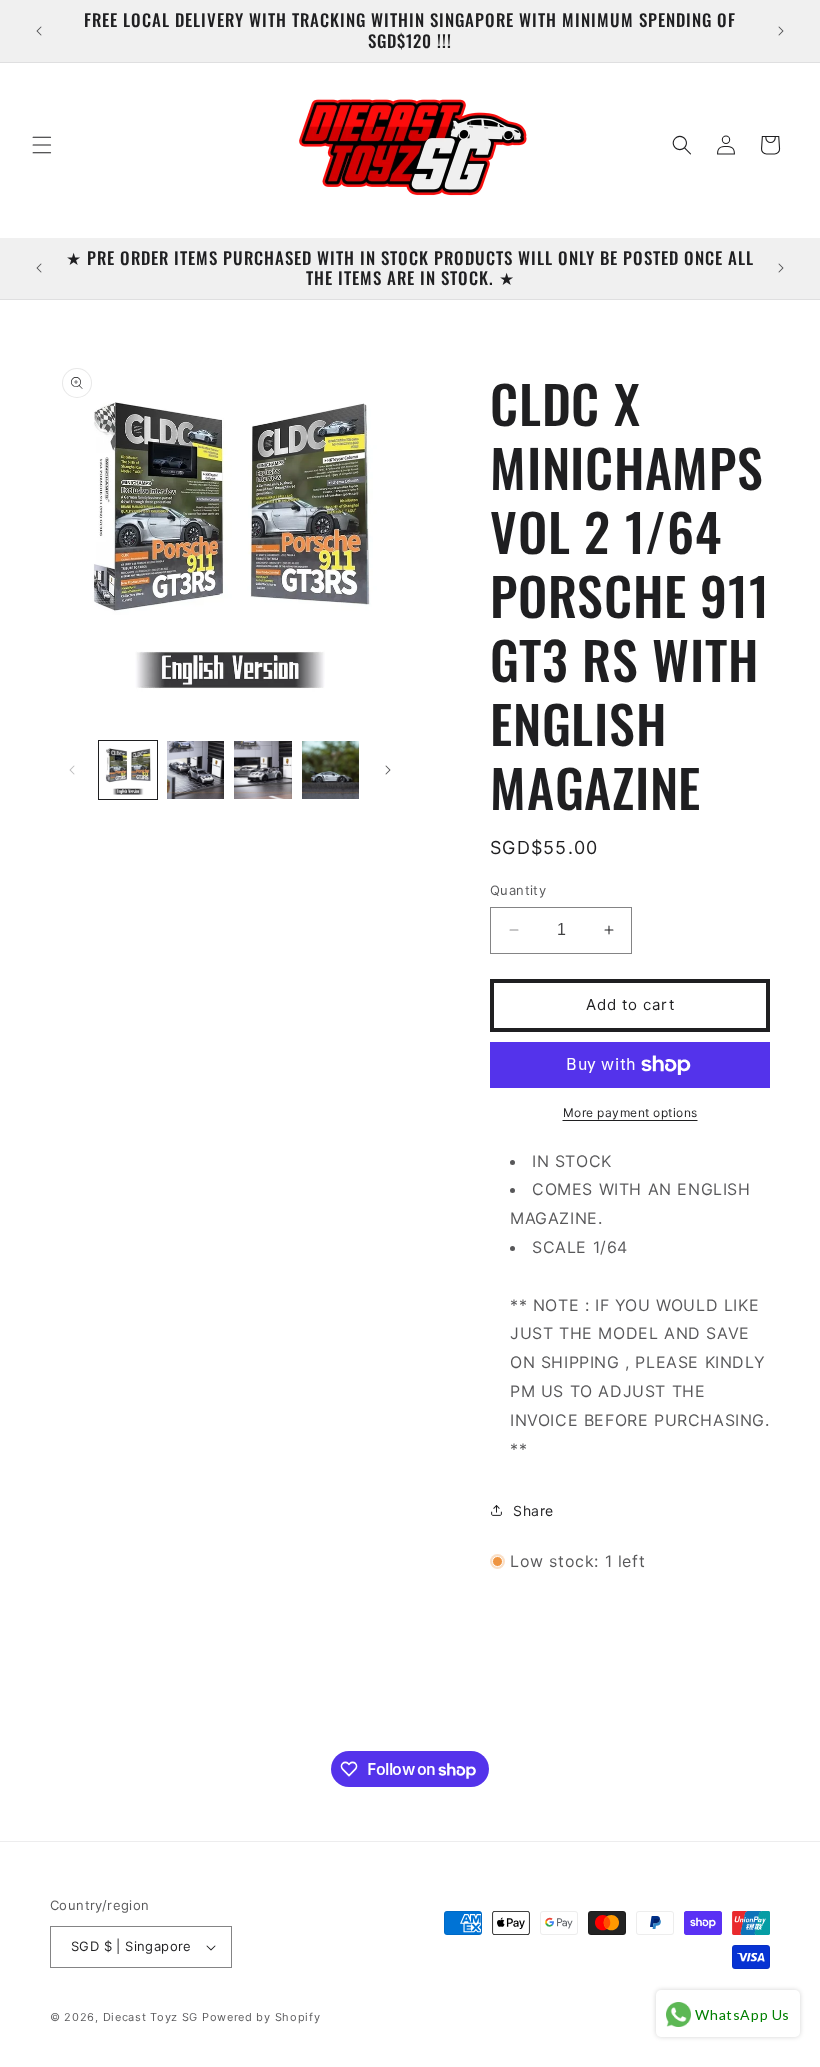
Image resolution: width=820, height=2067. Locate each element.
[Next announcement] (781, 31)
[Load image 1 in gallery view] (128, 770)
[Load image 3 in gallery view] (263, 770)
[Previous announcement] (39, 31)
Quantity (518, 890)
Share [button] (533, 1510)
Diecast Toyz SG (151, 2017)
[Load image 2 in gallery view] (196, 770)
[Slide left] (72, 770)
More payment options (630, 1112)
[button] (42, 145)
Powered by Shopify (261, 2017)
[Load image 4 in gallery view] (331, 770)
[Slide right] (388, 770)
